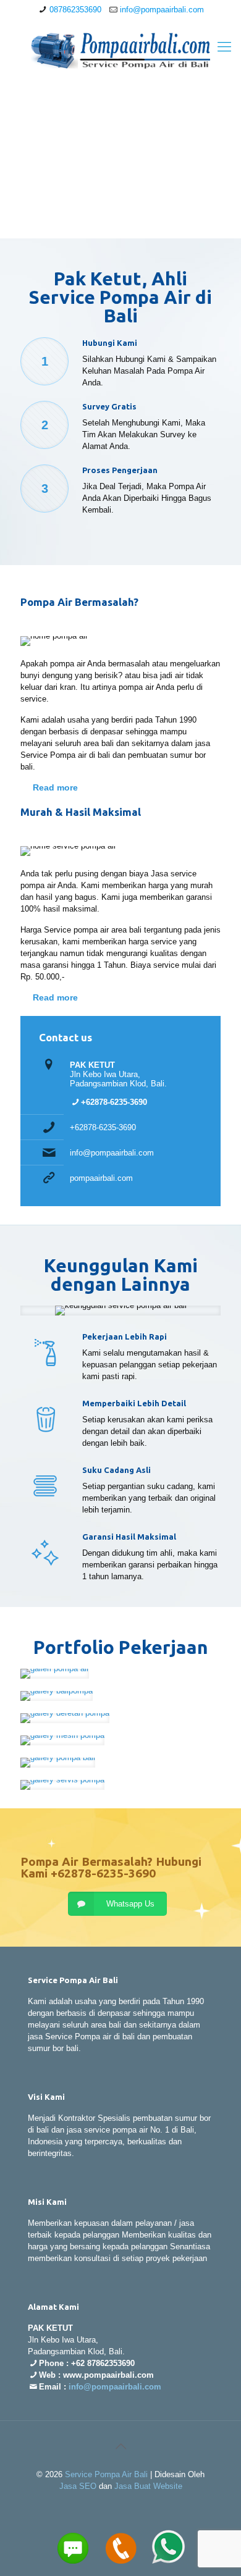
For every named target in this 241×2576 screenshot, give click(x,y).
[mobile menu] (224, 47)
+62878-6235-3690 (103, 1127)
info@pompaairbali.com (162, 10)
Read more (55, 787)
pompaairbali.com (101, 1178)
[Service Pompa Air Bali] (120, 50)
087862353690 (75, 10)
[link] (55, 1674)
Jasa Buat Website (148, 2486)
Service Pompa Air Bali (106, 2474)
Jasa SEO (78, 2486)
